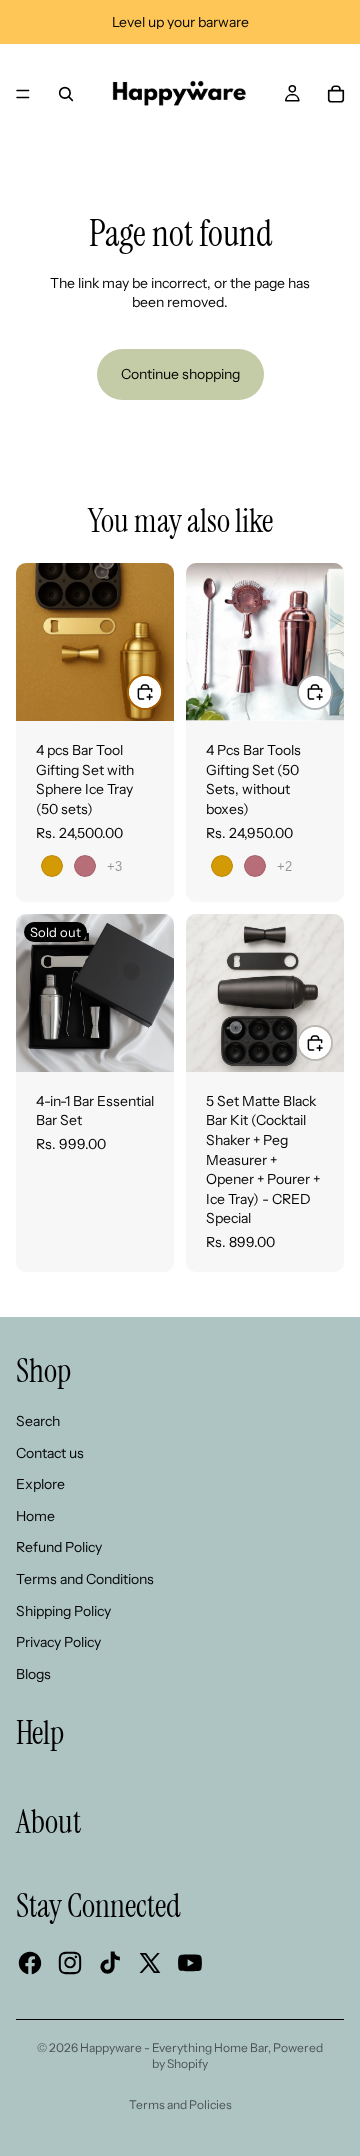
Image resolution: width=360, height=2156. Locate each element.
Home (35, 1516)
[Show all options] (114, 866)
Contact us (50, 1453)
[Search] (66, 94)
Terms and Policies (180, 2104)
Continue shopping (180, 374)
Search (38, 1421)
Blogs (33, 1674)
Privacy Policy (58, 1642)
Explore (40, 1484)
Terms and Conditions (85, 1579)
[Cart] (336, 94)
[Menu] (23, 94)
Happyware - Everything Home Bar (174, 2047)
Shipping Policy (63, 1611)
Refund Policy (59, 1547)
